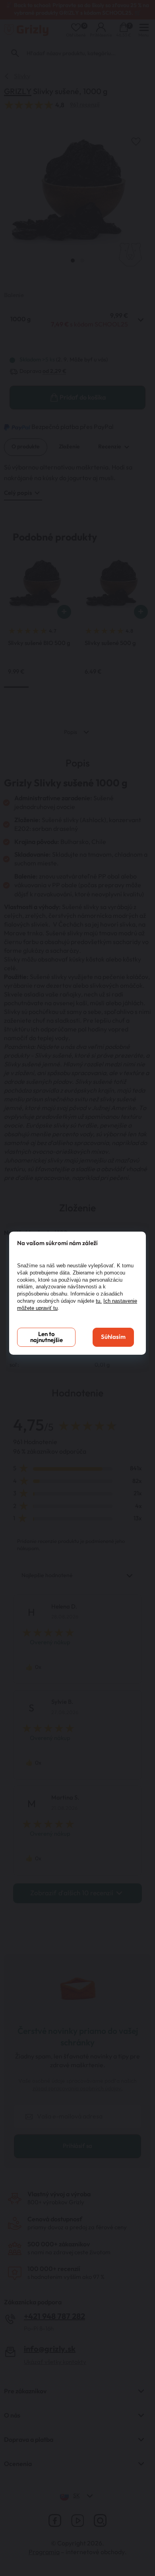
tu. (99, 1301)
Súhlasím (113, 1337)
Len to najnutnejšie (46, 1337)
